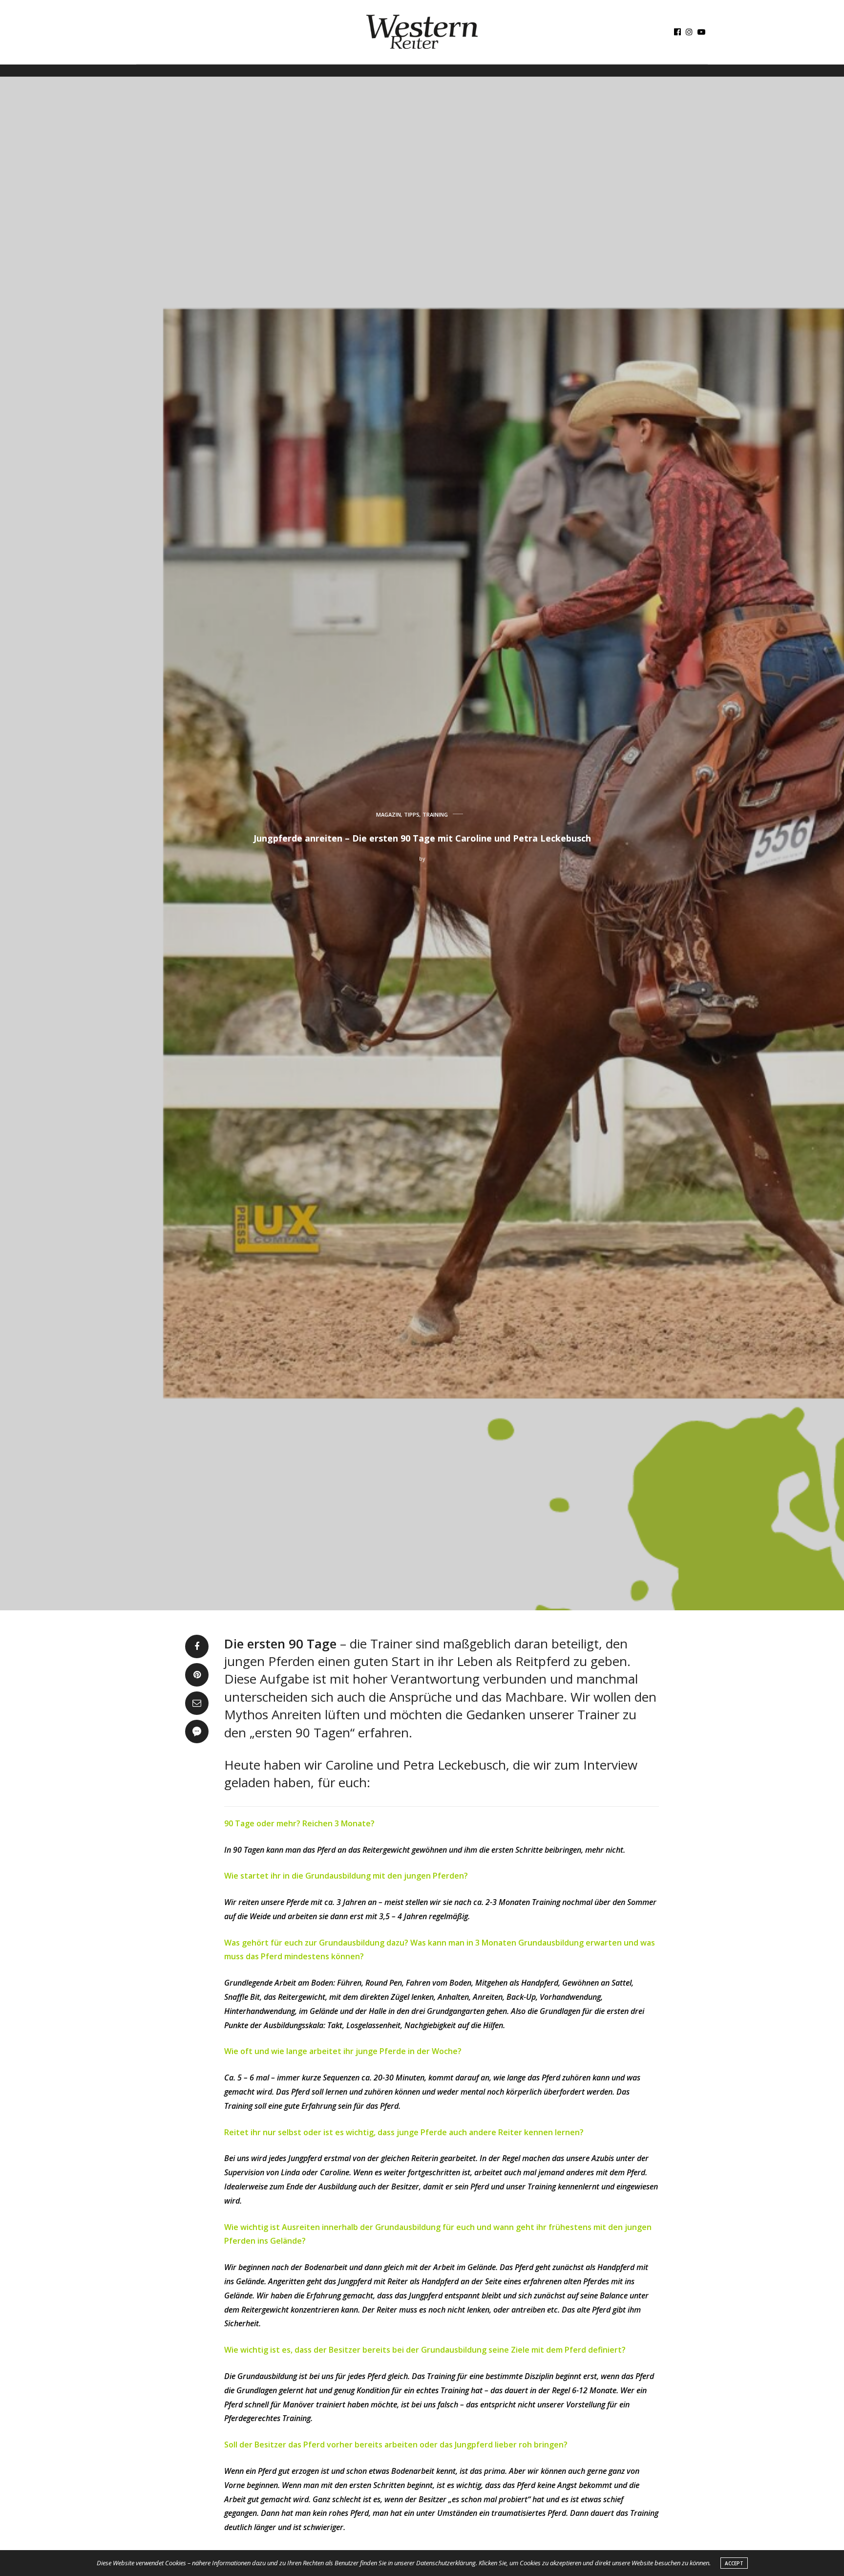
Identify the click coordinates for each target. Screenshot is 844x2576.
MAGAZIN (389, 814)
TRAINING (435, 814)
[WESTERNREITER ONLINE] (422, 32)
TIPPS (412, 814)
